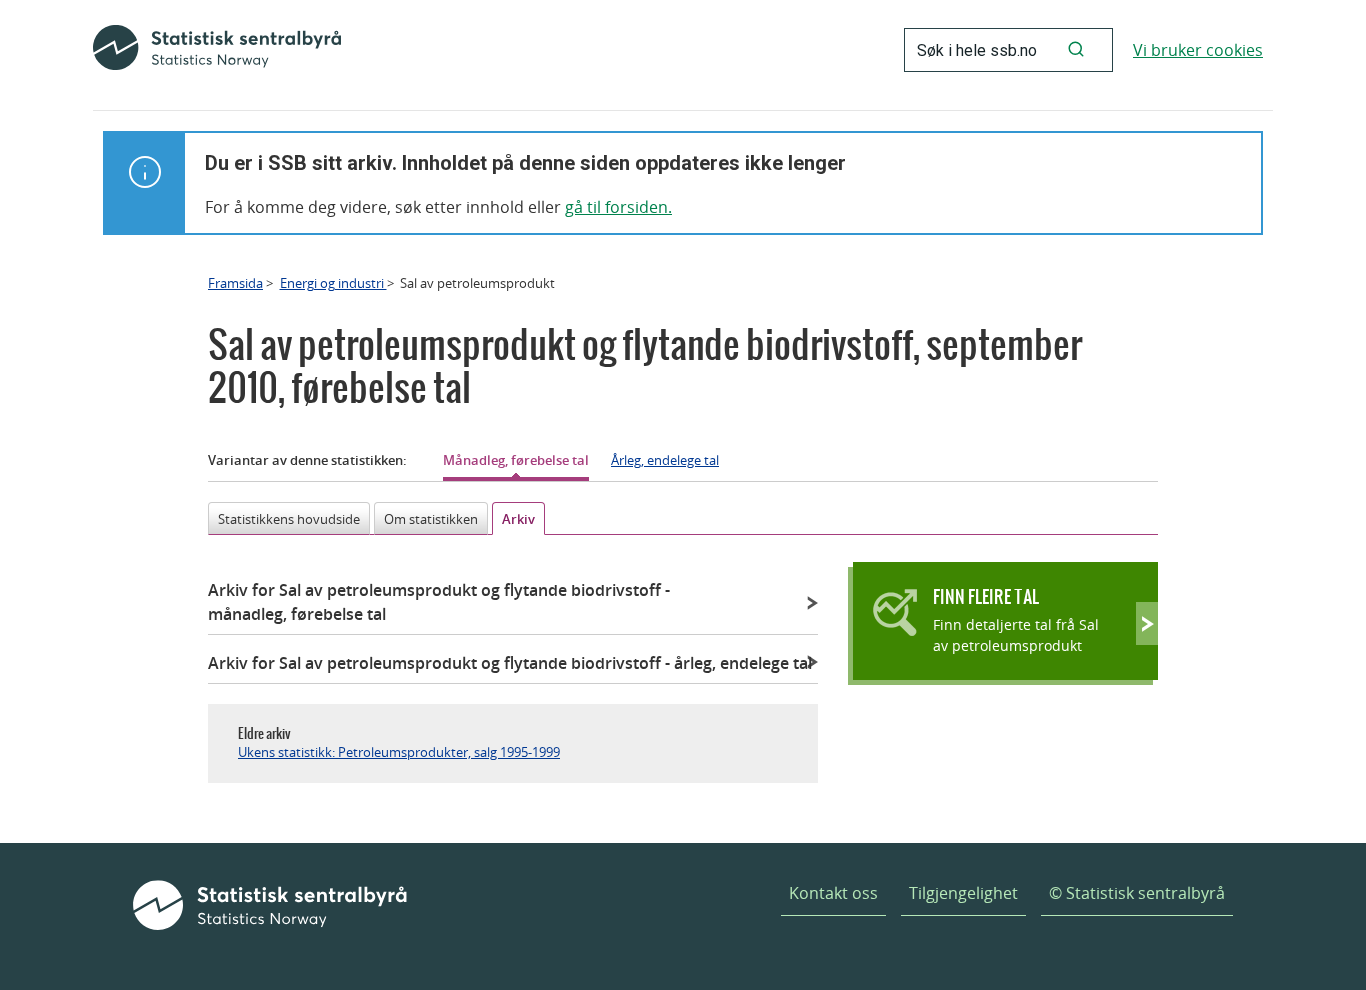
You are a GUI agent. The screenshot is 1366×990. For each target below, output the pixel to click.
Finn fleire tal (986, 596)
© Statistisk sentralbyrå (1137, 893)
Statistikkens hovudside (289, 519)
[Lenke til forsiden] (217, 50)
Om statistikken (431, 519)
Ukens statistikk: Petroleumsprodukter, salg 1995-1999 (399, 752)
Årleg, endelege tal (665, 460)
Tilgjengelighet (963, 893)
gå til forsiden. (618, 207)
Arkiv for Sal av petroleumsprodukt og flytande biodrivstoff (439, 602)
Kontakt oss (833, 893)
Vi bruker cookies (1198, 50)
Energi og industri (333, 283)
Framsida (235, 283)
